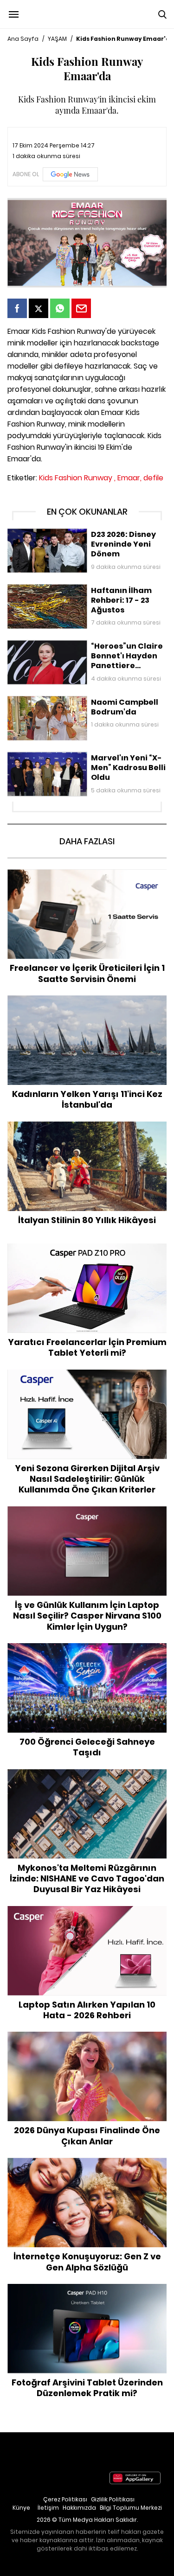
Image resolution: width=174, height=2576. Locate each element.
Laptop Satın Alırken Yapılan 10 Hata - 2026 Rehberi (87, 1916)
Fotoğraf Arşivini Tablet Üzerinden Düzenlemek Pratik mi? (87, 2293)
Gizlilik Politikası (113, 2499)
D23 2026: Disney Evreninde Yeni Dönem (72, 533)
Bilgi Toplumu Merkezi (131, 2508)
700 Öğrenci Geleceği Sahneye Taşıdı (87, 1648)
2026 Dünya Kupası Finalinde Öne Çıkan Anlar (87, 2036)
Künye (21, 2508)
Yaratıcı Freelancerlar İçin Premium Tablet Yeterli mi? (87, 1253)
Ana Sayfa (23, 39)
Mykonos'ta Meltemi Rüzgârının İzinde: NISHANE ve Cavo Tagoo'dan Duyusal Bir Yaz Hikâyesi (87, 1779)
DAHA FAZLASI (87, 841)
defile (153, 478)
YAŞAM (57, 39)
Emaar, (129, 478)
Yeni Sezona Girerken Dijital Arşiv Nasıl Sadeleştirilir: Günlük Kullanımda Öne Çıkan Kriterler (87, 1384)
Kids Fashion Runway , (77, 478)
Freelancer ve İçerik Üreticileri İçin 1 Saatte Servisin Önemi (87, 879)
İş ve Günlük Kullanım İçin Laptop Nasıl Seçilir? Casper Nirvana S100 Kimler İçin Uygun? (87, 1516)
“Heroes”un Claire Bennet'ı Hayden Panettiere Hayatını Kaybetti (81, 649)
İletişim (48, 2508)
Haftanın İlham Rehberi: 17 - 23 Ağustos (70, 589)
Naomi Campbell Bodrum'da (54, 701)
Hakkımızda (79, 2508)
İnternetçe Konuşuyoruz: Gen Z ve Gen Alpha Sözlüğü (87, 2167)
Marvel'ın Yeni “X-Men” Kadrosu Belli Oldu (72, 756)
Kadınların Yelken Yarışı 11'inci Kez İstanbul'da (87, 1000)
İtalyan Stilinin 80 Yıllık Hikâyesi (87, 1126)
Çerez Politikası (65, 2499)
